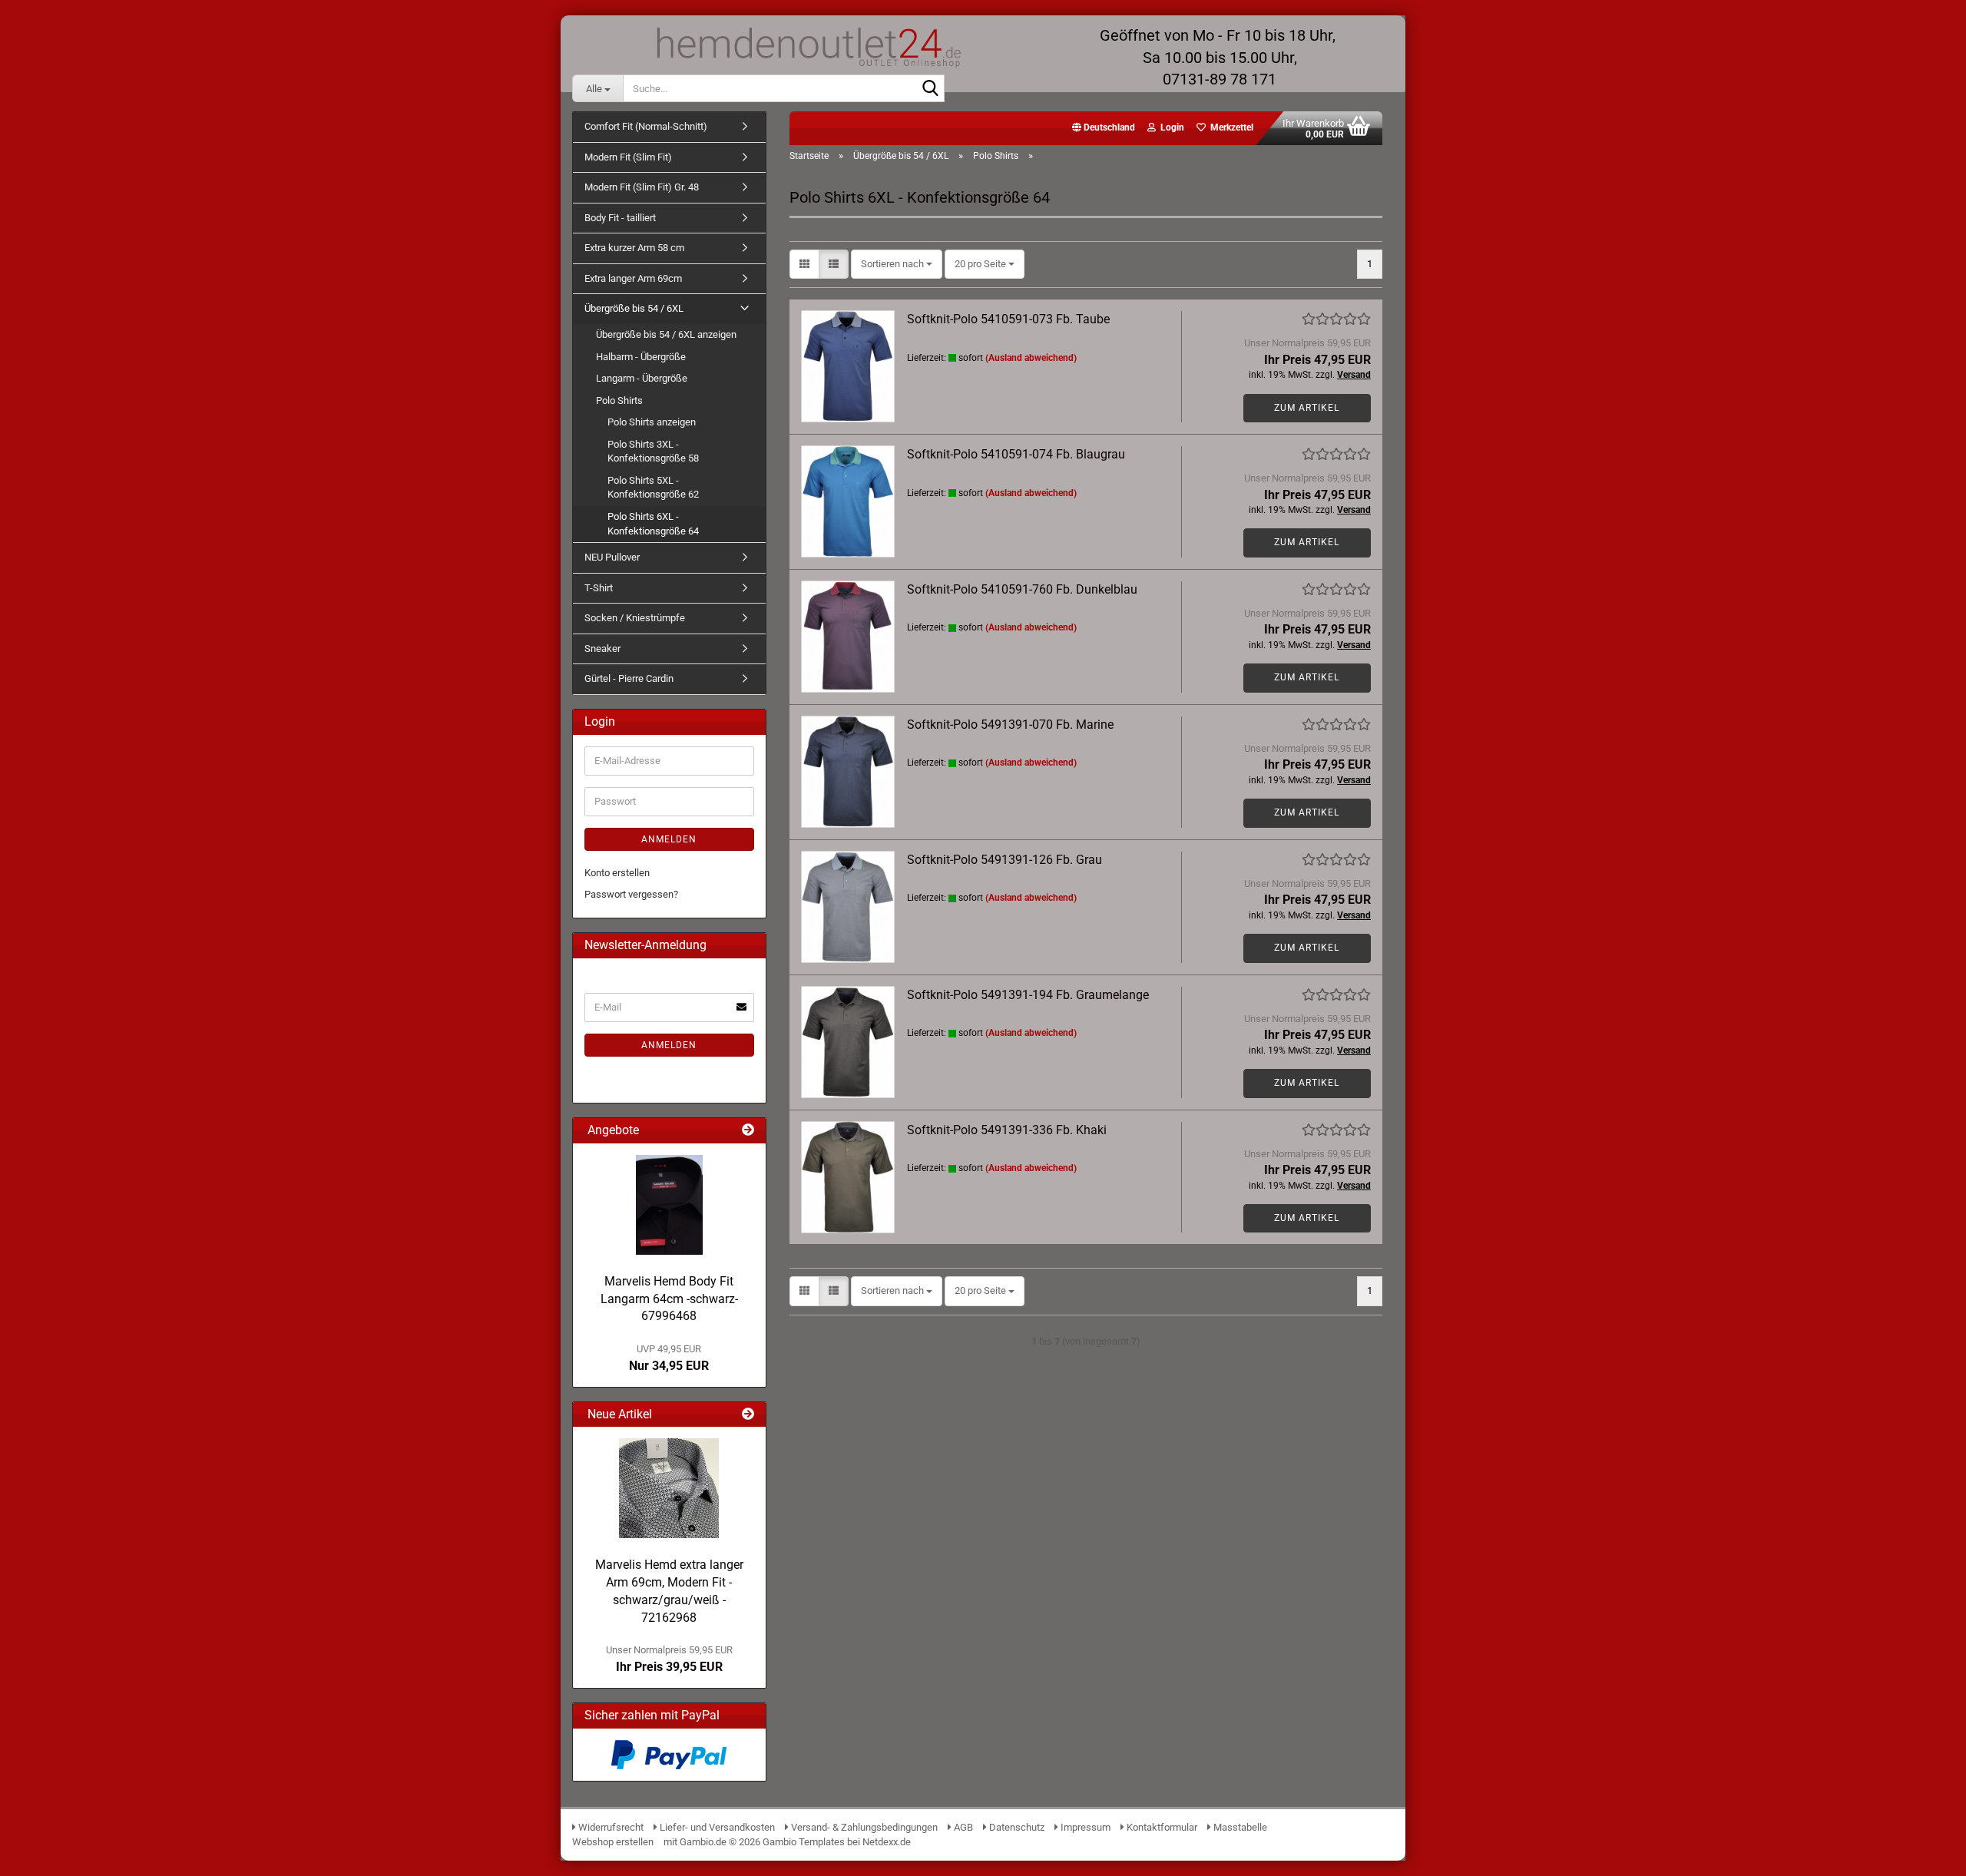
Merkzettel (1230, 127)
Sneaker (602, 648)
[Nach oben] (1924, 1853)
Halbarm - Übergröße (641, 357)
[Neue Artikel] (748, 1415)
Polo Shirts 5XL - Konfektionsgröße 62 (653, 488)
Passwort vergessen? (631, 894)
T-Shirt (599, 588)
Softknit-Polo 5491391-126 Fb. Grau (1005, 860)
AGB (962, 1827)
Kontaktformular (1161, 1827)
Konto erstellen (617, 873)
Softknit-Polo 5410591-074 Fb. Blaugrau (1016, 454)
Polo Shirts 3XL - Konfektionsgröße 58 (653, 452)
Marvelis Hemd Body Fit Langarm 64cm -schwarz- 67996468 (669, 1299)
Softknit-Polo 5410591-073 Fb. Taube (1008, 319)
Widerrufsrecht (610, 1827)
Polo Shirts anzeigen (652, 422)
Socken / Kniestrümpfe (635, 618)
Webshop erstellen (613, 1842)
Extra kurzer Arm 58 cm (634, 248)
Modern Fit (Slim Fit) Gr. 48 (642, 187)
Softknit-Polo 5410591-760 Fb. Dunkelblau (1022, 589)
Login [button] (1170, 127)
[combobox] (897, 265)
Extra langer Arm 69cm (633, 278)
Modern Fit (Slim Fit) (628, 157)
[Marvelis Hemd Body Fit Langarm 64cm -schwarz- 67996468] (669, 1205)
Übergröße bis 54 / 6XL (634, 308)
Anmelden (669, 839)
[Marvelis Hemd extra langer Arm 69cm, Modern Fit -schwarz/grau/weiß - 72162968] (669, 1488)
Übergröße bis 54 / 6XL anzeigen (666, 334)
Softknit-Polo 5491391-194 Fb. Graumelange (1028, 995)
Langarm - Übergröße (642, 378)
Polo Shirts (619, 400)
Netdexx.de (887, 1842)
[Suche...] (930, 89)
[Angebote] (748, 1131)
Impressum (1084, 1827)
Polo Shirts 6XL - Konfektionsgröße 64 (653, 524)
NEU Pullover (612, 557)
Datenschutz (1016, 1827)
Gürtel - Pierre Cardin (629, 678)
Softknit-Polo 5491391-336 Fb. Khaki (1007, 1130)
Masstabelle (1239, 1827)
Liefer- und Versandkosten (716, 1827)
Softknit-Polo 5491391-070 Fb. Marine (1010, 725)
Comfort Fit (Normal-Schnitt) (646, 126)
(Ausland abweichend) (1031, 358)
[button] (1104, 128)
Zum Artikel (1307, 408)
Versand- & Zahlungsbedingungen (864, 1827)
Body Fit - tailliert (620, 218)
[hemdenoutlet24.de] (807, 46)
